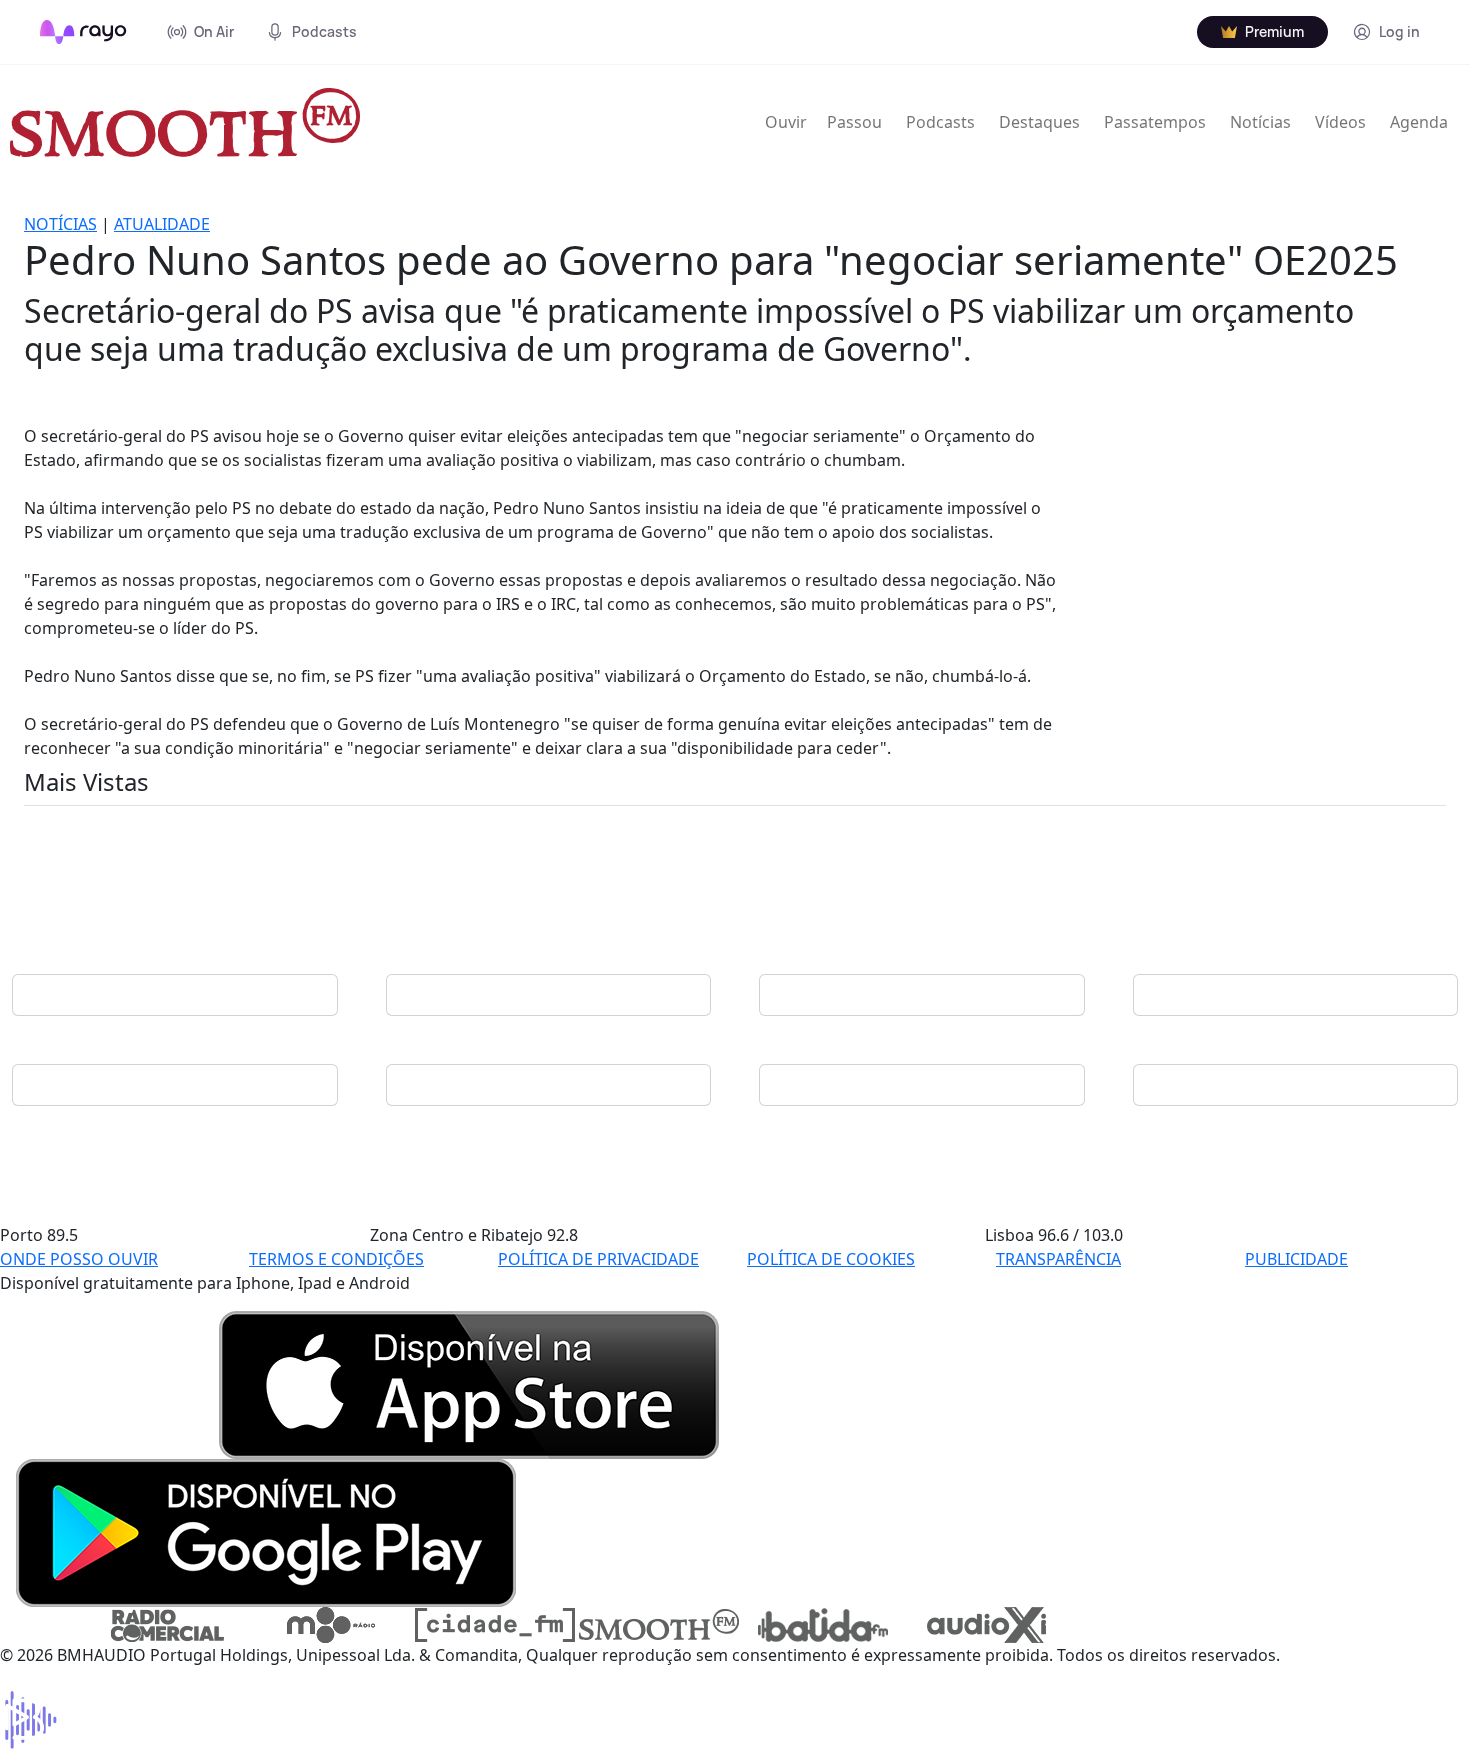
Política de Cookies (831, 1259)
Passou (854, 122)
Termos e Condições (336, 1259)
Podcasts (940, 122)
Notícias (1260, 122)
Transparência (1058, 1259)
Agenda (1419, 122)
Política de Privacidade (598, 1259)
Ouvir (786, 122)
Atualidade (162, 224)
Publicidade (1296, 1259)
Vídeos (1340, 122)
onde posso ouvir (79, 1259)
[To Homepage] (83, 32)
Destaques (1039, 122)
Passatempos (1155, 122)
